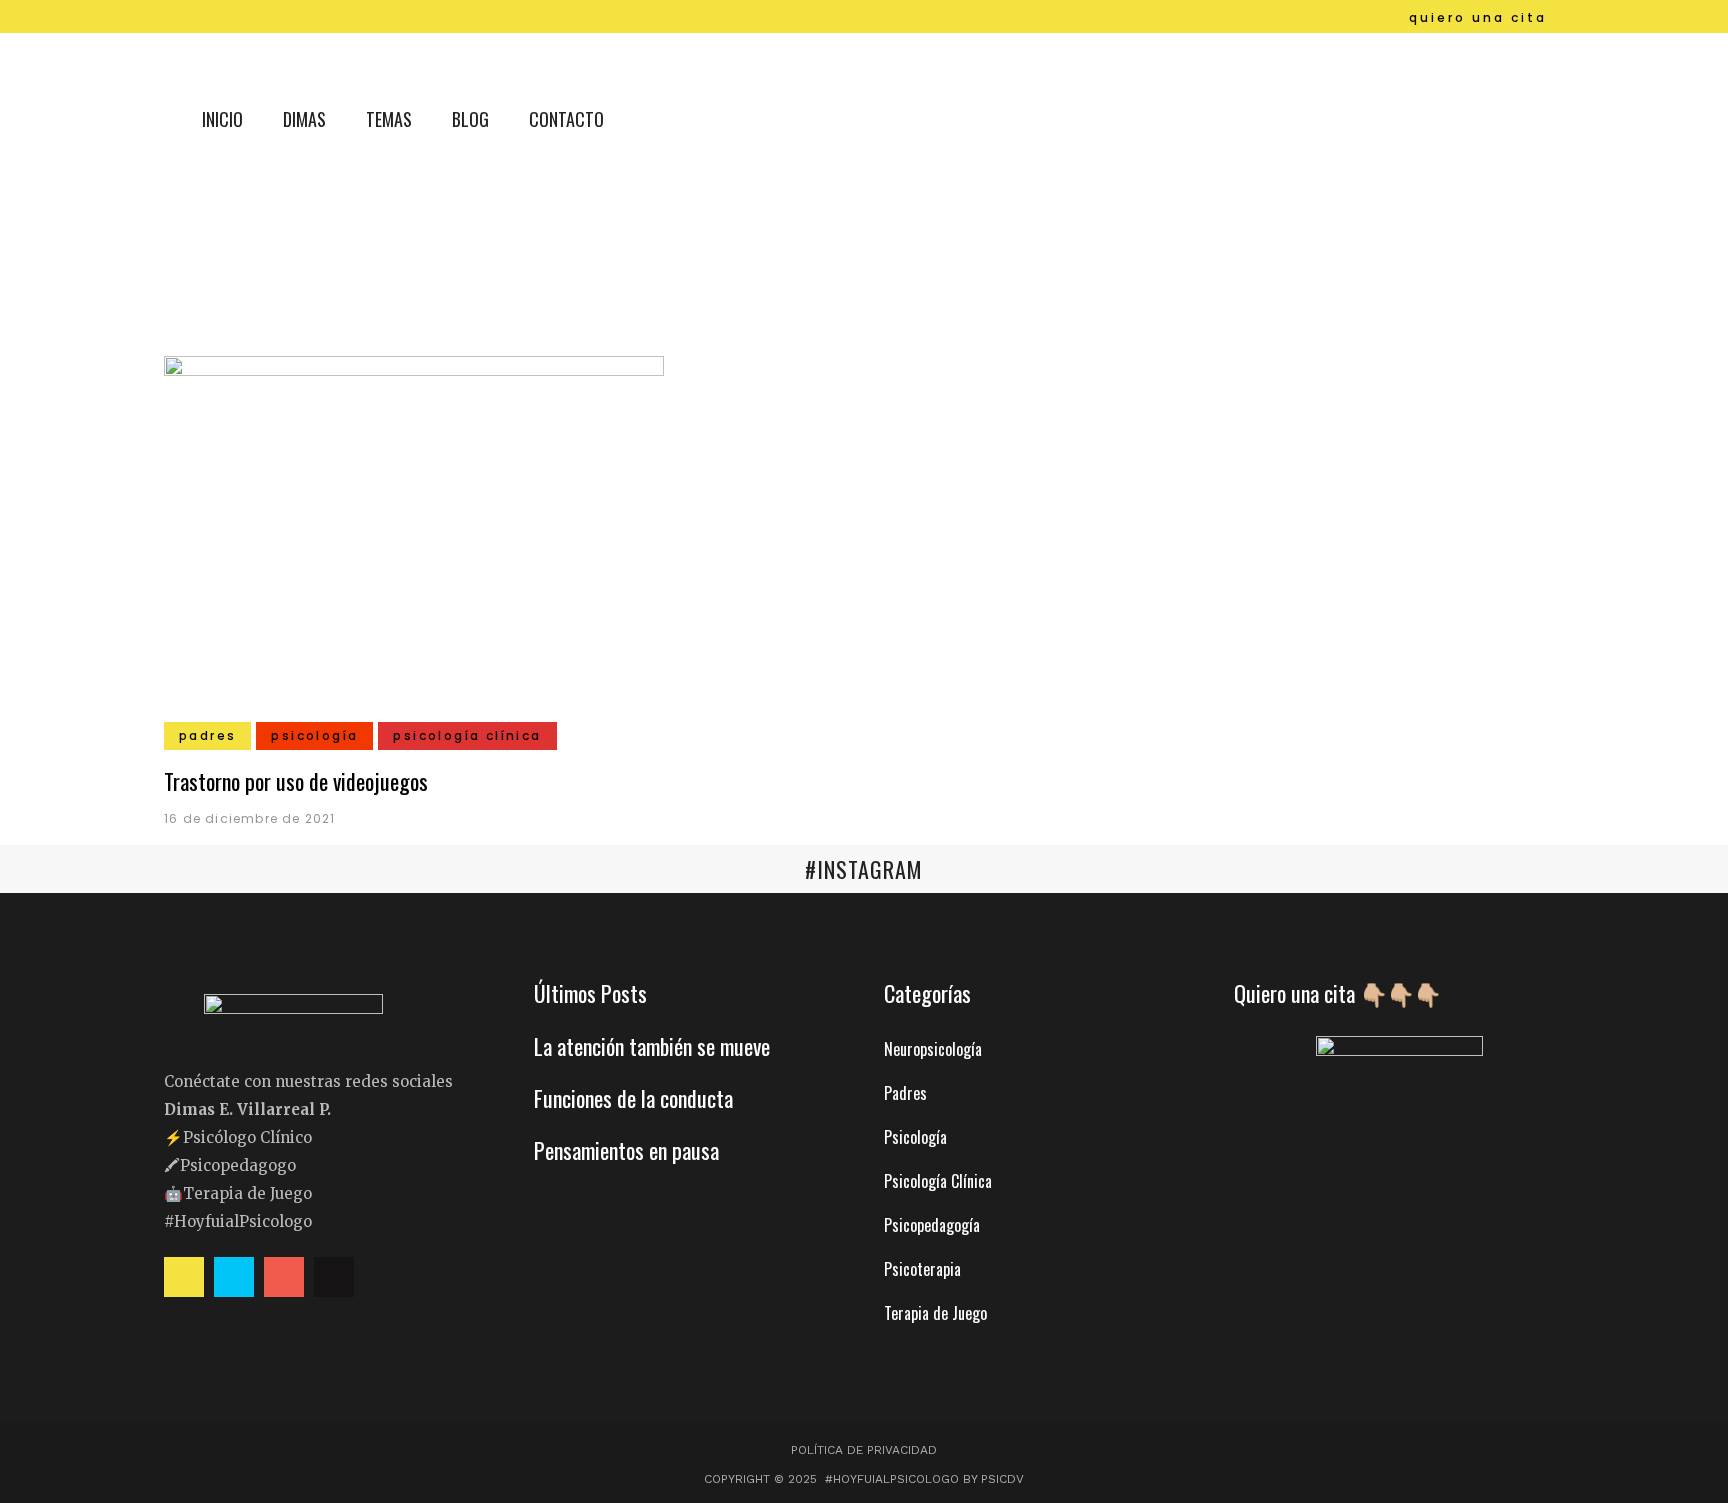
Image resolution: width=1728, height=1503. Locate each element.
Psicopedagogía (932, 1225)
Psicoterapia (922, 1269)
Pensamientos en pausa (626, 1150)
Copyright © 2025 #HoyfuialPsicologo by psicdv (864, 1479)
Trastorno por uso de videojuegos (296, 781)
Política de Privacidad (864, 1450)
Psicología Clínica (938, 1181)
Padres (905, 1093)
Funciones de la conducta (633, 1098)
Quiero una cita (1478, 17)
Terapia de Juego (935, 1313)
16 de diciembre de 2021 (250, 818)
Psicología (915, 1137)
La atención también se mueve (652, 1046)
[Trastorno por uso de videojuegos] (414, 543)
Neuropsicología (933, 1049)
